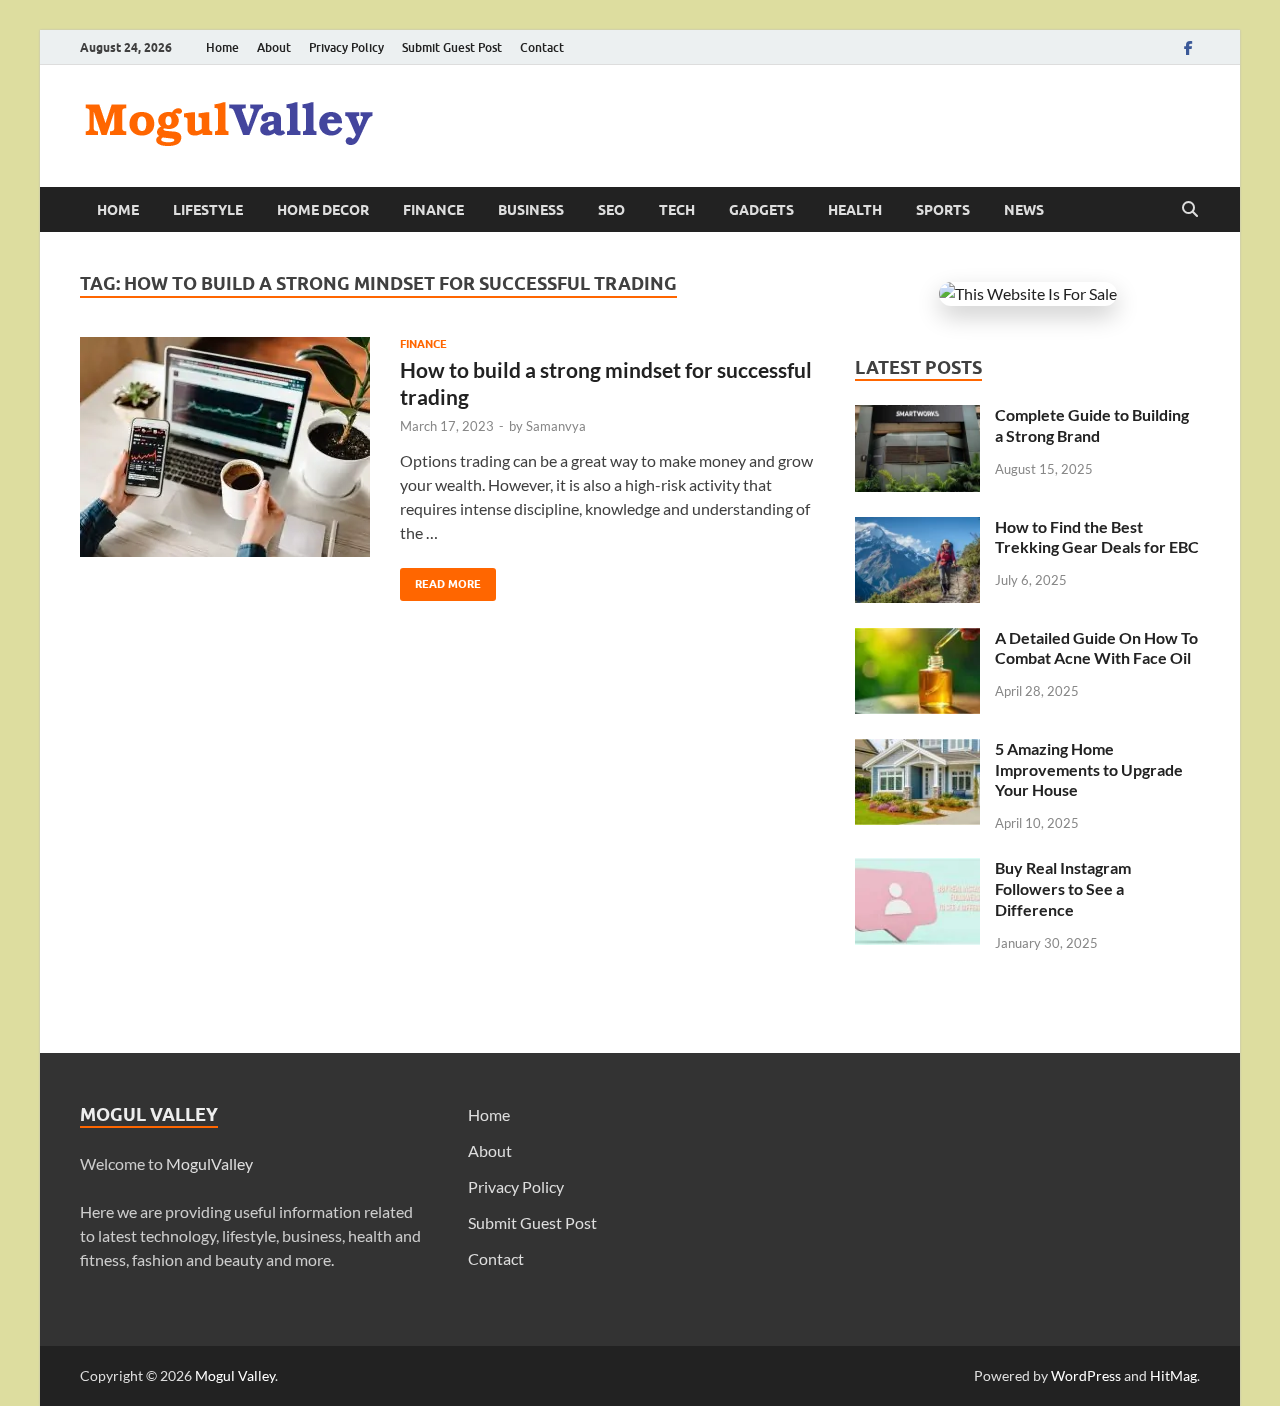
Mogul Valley (235, 1375)
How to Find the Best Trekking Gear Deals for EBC (1097, 537)
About (274, 47)
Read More (440, 579)
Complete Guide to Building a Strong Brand (1092, 425)
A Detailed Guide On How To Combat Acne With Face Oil (1096, 648)
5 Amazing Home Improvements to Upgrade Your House (1089, 769)
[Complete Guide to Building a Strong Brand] (917, 416)
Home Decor (323, 210)
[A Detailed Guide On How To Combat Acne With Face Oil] (917, 639)
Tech (677, 210)
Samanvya (556, 426)
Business (531, 210)
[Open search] (1190, 210)
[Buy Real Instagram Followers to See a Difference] (917, 869)
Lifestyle (208, 210)
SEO (611, 210)
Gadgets (761, 210)
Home (222, 47)
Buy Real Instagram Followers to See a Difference (1063, 888)
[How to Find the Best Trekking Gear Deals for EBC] (917, 528)
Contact (542, 47)
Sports (943, 210)
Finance (433, 210)
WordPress (1086, 1375)
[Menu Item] (1188, 47)
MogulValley (209, 1163)
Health (855, 210)
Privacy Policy (346, 47)
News (1024, 210)
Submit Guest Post (452, 47)
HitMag (1173, 1375)
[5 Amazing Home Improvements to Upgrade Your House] (917, 750)
